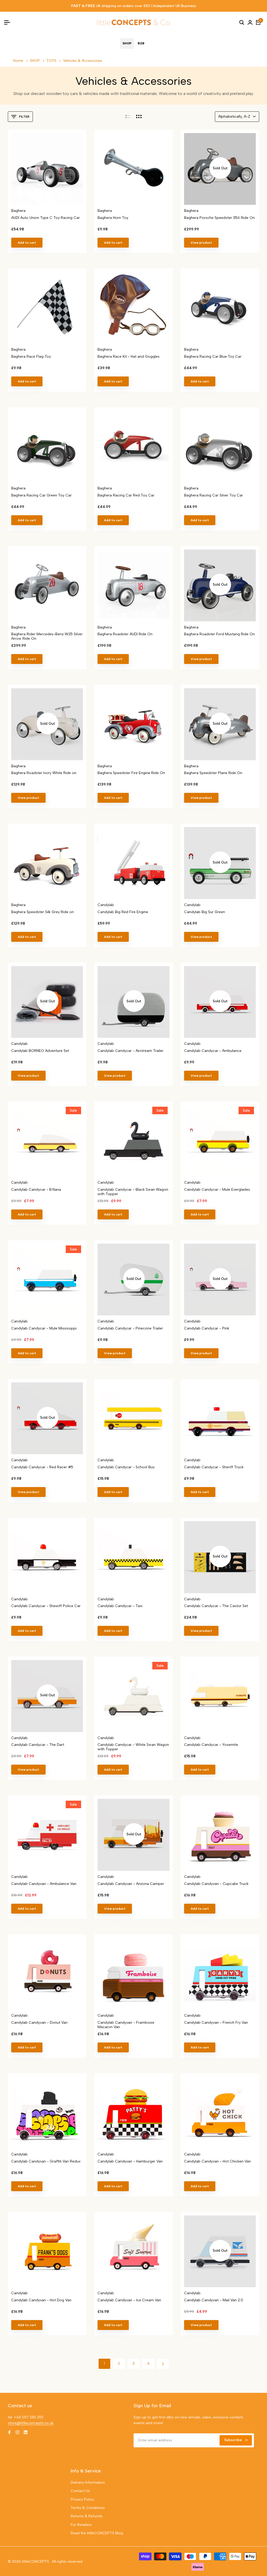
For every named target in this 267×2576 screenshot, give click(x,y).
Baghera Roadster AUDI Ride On (125, 634)
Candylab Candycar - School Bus (126, 1467)
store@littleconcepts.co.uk (31, 2423)
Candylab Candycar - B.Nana (36, 1190)
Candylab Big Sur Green (205, 912)
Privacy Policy (82, 2499)
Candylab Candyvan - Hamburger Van (130, 2161)
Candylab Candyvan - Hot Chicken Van (217, 2161)
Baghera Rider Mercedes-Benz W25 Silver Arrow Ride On (47, 636)
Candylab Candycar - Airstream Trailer (131, 1051)
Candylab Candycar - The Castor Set (216, 1606)
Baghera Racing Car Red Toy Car (126, 495)
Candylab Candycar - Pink (207, 1328)
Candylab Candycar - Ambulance (213, 1051)
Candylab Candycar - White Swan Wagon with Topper (133, 1747)
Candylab (106, 905)
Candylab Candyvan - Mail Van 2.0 (214, 2300)
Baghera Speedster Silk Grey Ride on (43, 912)
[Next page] (163, 2364)
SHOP (35, 61)
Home (18, 61)
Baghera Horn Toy (113, 218)
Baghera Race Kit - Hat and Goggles (129, 357)
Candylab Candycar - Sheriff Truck (214, 1467)
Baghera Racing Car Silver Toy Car (214, 495)
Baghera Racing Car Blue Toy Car (213, 357)
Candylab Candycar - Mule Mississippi (44, 1328)
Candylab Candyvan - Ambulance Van (44, 1884)
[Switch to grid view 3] (139, 117)
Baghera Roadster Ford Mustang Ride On (219, 634)
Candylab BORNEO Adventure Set (40, 1051)
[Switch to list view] (128, 117)
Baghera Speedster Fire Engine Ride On (131, 773)
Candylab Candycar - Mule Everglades (217, 1190)
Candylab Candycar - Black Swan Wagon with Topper (133, 1192)
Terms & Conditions (88, 2508)
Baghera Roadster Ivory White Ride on (44, 773)
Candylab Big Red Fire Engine (123, 912)
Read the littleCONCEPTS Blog (97, 2533)
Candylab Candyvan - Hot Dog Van (41, 2300)
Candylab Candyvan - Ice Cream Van (129, 2300)
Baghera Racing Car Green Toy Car (41, 495)
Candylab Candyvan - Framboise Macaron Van (126, 2025)
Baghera (18, 211)
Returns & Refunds (87, 2516)
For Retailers (81, 2525)
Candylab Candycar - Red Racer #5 (42, 1467)
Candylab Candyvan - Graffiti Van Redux (46, 2161)
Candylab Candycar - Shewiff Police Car (46, 1606)
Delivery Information (88, 2482)
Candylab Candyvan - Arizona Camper (131, 1884)
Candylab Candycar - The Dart (38, 1745)
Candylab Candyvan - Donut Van (39, 2023)
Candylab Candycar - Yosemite (211, 1745)
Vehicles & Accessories (83, 61)
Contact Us (80, 2491)
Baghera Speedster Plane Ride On (213, 773)
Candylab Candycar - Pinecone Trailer (130, 1328)
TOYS (52, 61)
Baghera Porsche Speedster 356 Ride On (219, 218)
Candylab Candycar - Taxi (120, 1606)
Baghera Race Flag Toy (31, 357)
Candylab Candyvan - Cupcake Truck (216, 1884)
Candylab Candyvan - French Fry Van (216, 2023)
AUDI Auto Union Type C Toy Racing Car (45, 218)
